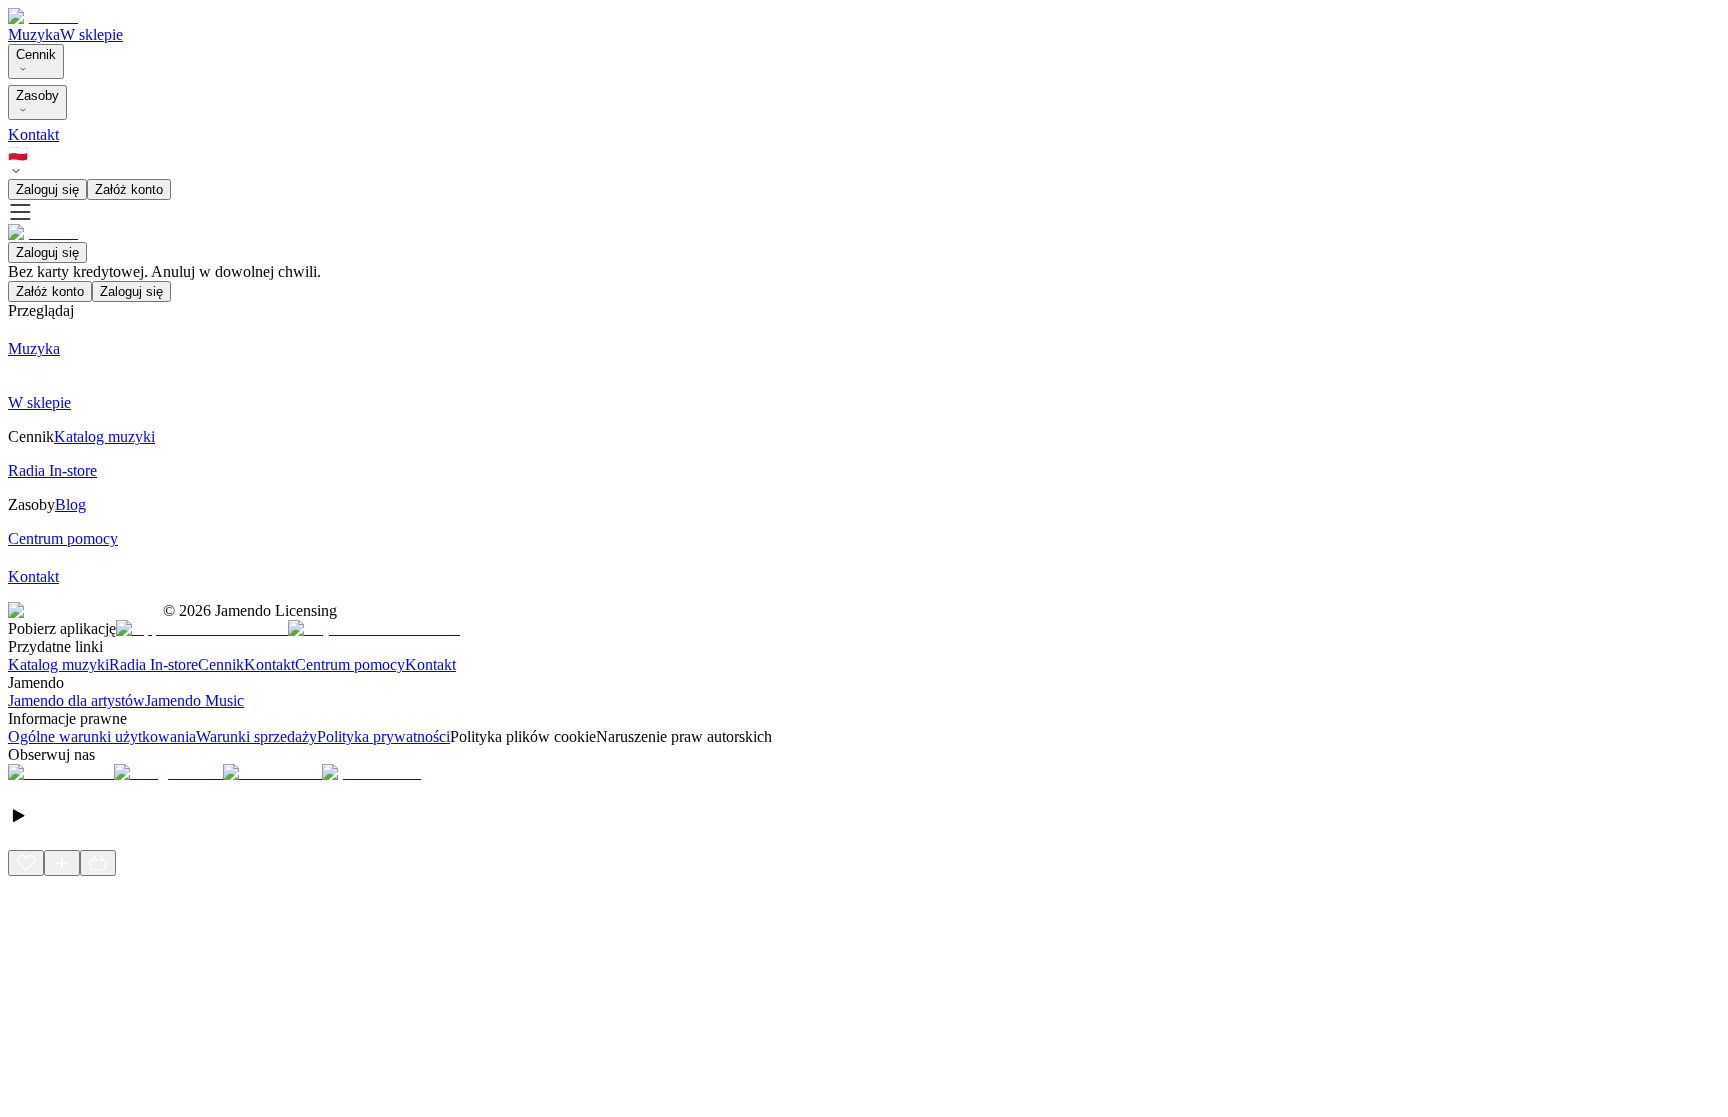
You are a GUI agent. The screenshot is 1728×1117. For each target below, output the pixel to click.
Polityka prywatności (383, 736)
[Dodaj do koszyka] (98, 863)
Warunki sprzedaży (256, 736)
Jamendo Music (194, 700)
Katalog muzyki (58, 664)
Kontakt (33, 134)
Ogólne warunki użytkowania (102, 736)
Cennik (36, 54)
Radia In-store (153, 664)
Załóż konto (129, 189)
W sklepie (91, 34)
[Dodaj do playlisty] (62, 863)
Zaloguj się (47, 189)
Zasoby (37, 95)
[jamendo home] (43, 16)
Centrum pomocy (350, 664)
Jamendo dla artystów (76, 700)
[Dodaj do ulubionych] (26, 863)
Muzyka (34, 34)
